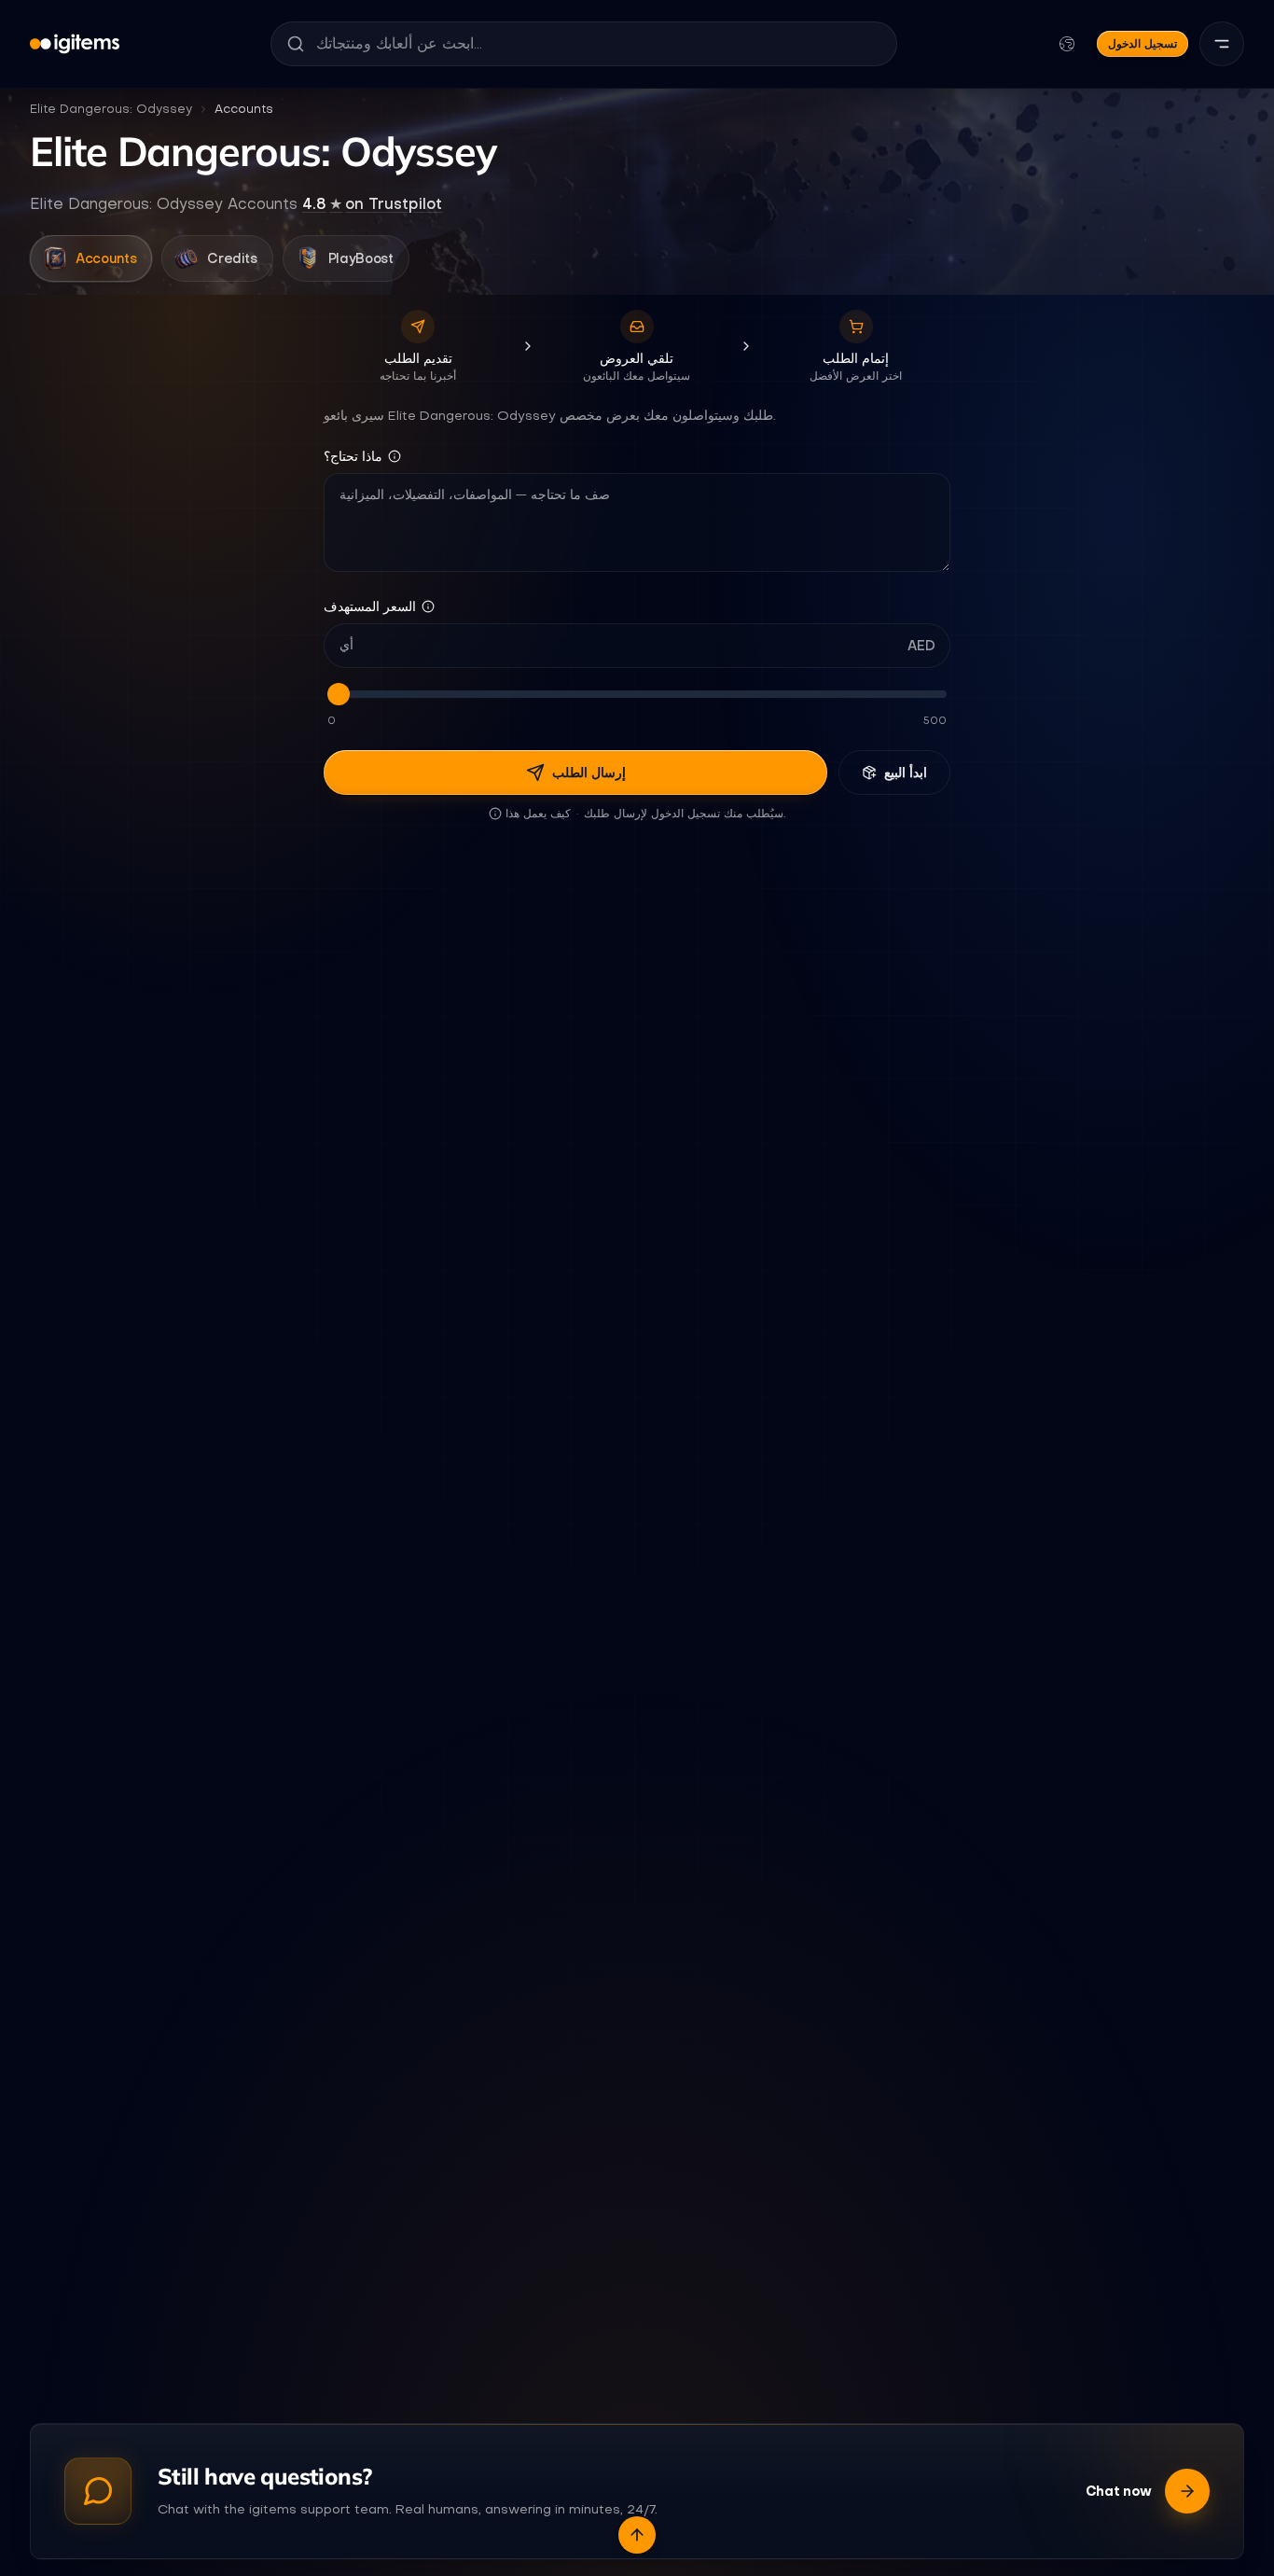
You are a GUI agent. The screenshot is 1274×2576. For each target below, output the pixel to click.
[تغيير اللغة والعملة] (1067, 44)
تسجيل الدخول (1142, 43)
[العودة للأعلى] (637, 2535)
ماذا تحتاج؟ (353, 456)
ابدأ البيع (906, 773)
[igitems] (75, 44)
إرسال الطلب (589, 773)
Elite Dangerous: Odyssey (111, 109)
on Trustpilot (372, 203)
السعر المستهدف (370, 606)
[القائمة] (1222, 44)
